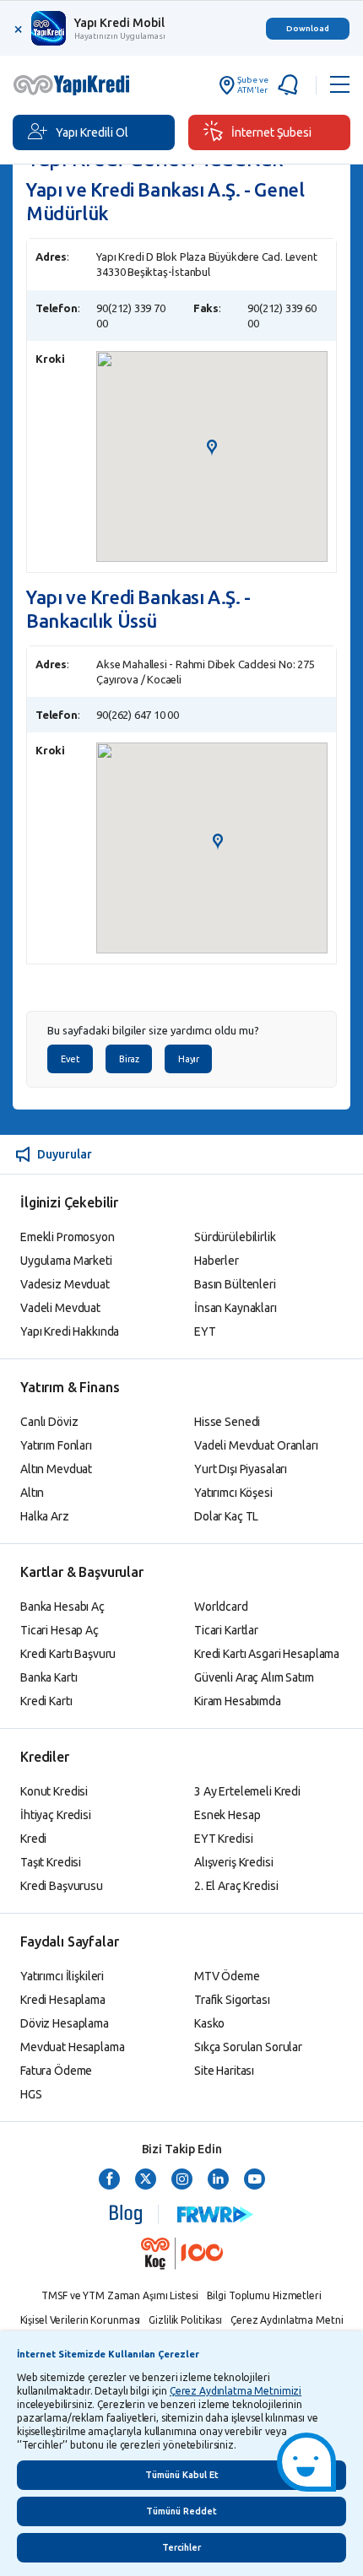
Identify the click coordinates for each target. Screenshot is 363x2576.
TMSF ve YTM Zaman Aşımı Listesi (119, 2295)
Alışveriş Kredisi (234, 1862)
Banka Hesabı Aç (62, 1607)
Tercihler (181, 2547)
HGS (31, 2094)
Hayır (188, 1059)
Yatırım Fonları (56, 1445)
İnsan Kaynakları (236, 1308)
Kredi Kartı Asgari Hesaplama (267, 1654)
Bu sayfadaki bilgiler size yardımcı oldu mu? (153, 1031)
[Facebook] (109, 2180)
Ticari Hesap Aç (60, 1630)
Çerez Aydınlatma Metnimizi (236, 2391)
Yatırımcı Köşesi (233, 1493)
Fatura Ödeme (56, 2071)
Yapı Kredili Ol (92, 132)
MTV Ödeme (227, 1976)
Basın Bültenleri (235, 1284)
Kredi (33, 1839)
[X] (146, 2180)
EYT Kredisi (223, 1839)
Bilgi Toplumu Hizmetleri (264, 2295)
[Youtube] (255, 2180)
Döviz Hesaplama (65, 2023)
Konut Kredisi (54, 1791)
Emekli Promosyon (68, 1237)
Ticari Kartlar (226, 1630)
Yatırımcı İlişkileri (62, 1976)
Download (308, 28)
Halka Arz (45, 1516)
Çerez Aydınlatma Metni (287, 2320)
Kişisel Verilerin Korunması (81, 2320)
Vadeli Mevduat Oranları (256, 1445)
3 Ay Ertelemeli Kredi (247, 1791)
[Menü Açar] (340, 85)
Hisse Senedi (227, 1422)
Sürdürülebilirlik (235, 1237)
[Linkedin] (218, 2180)
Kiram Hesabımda (238, 1701)
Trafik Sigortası (232, 2000)
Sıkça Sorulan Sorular (248, 2047)
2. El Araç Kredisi (236, 1886)
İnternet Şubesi (271, 132)
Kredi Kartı (46, 1701)
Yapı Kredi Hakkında (70, 1331)
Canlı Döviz (49, 1422)
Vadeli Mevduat (60, 1308)
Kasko (209, 2023)
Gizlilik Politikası (185, 2320)
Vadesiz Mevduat (65, 1284)
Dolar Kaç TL (226, 1516)
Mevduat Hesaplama (73, 2047)
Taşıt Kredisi (51, 1862)
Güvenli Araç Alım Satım (254, 1677)
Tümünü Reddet (181, 2511)
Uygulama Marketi (66, 1261)
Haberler (217, 1261)
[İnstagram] (182, 2180)
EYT (205, 1331)
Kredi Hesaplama (63, 2000)
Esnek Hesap (227, 1815)
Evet (70, 1059)
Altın (32, 1493)
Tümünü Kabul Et (182, 2475)
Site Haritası (224, 2071)
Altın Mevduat (56, 1469)
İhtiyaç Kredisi (56, 1815)
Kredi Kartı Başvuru (68, 1654)
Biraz (129, 1059)
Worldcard (221, 1607)
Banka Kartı (49, 1677)
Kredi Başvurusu (62, 1886)
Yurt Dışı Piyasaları (241, 1469)
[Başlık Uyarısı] (292, 85)
